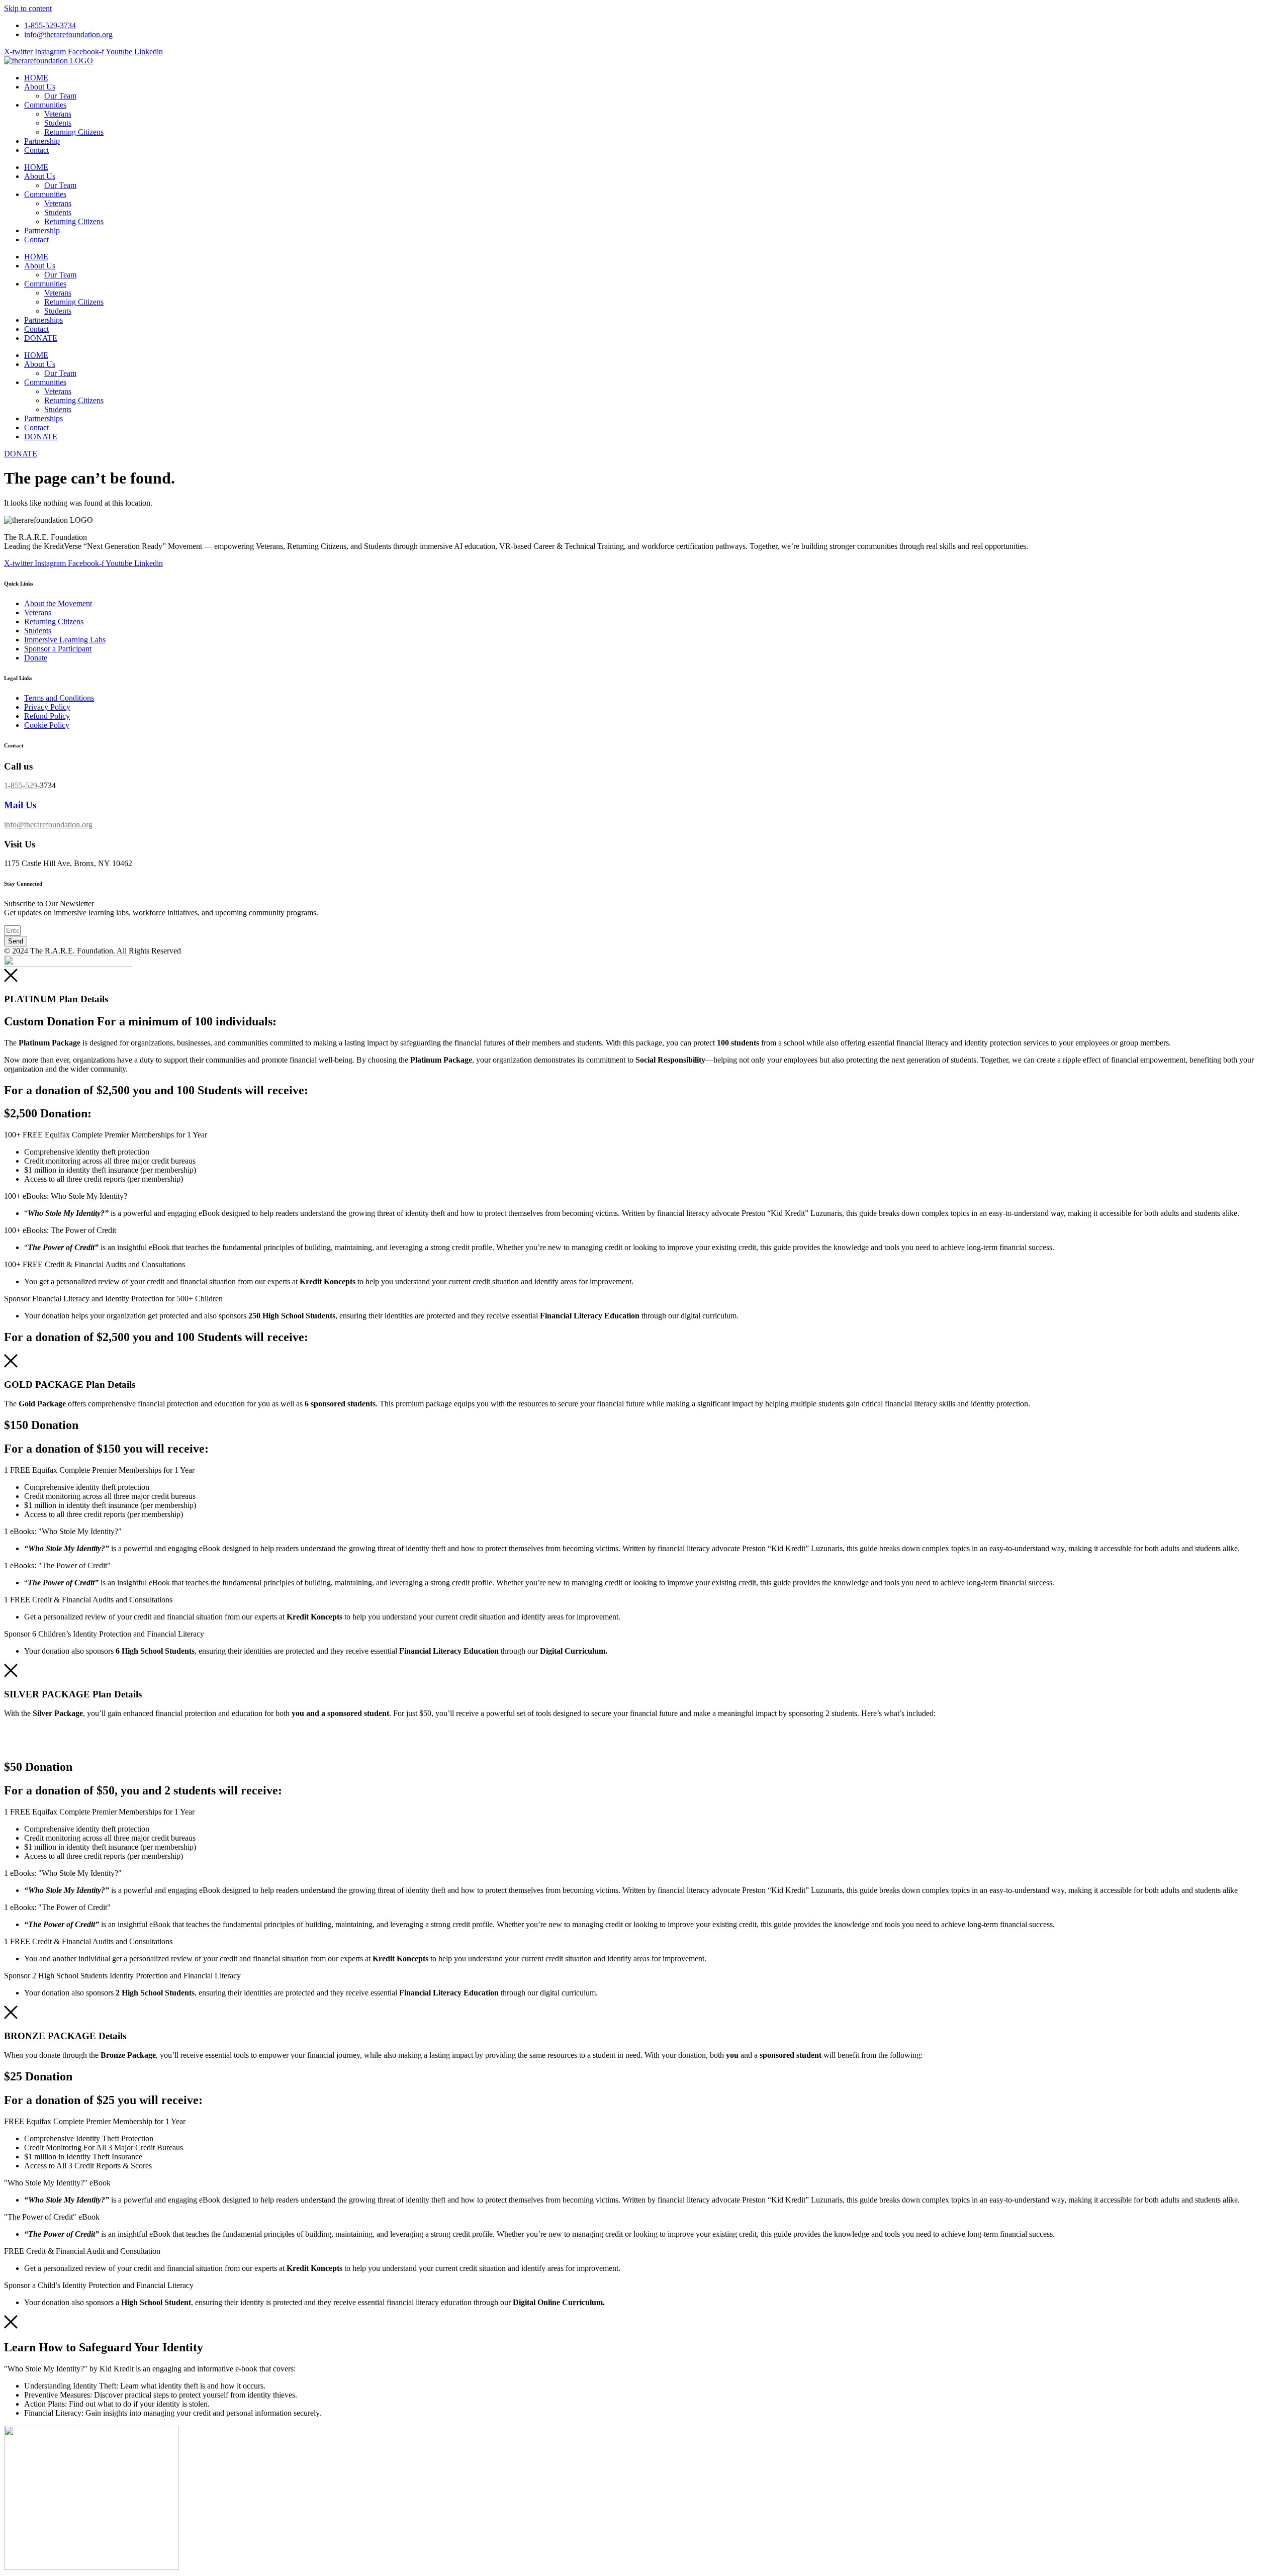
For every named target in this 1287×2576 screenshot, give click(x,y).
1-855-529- (22, 785)
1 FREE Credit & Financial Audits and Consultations (88, 1600)
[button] (643, 1135)
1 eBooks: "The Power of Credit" (57, 1565)
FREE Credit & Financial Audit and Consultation (82, 2251)
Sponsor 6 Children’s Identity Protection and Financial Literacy (104, 1634)
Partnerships (43, 320)
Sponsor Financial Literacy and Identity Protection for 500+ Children (113, 1299)
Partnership (42, 141)
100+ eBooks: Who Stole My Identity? (66, 1196)
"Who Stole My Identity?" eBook (57, 2183)
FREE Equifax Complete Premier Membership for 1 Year (95, 2121)
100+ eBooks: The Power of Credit (60, 1230)
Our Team (60, 96)
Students (58, 123)
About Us (40, 87)
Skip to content (28, 8)
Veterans (58, 114)
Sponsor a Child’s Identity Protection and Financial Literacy (99, 2285)
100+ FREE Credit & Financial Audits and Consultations (95, 1264)
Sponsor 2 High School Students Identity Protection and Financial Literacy (122, 1976)
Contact (36, 150)
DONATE (41, 338)
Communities (45, 105)
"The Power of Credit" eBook (52, 2217)
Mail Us (20, 805)
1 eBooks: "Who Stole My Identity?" (63, 1531)
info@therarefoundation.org (48, 825)
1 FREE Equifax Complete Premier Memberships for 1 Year (99, 1470)
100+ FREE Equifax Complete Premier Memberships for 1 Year (106, 1135)
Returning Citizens (74, 132)
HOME (36, 78)
